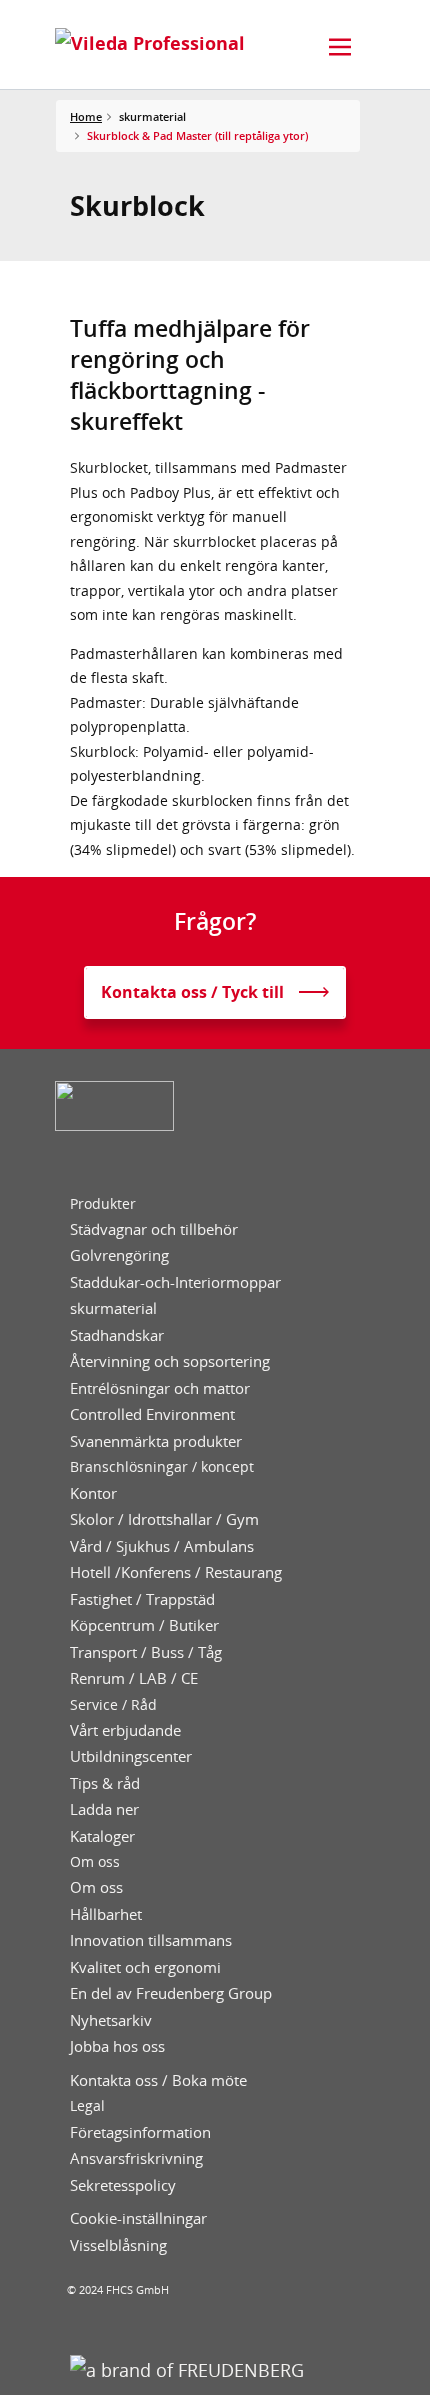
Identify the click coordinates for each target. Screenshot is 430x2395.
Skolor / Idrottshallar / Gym (164, 1519)
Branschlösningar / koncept (162, 1467)
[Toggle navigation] (340, 47)
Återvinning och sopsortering (170, 1361)
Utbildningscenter (131, 1756)
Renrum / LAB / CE (134, 1678)
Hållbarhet (106, 1914)
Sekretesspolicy (123, 2185)
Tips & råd (105, 1783)
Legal (87, 2106)
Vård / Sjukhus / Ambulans (162, 1546)
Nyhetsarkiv (111, 2020)
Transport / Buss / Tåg (146, 1652)
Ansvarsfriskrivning (136, 2158)
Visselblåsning (118, 2245)
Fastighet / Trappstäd (142, 1599)
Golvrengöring (119, 1255)
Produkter (103, 1204)
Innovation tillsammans (151, 1940)
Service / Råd (113, 1705)
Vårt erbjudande (125, 1730)
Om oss (95, 1862)
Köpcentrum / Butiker (144, 1625)
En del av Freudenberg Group (171, 1993)
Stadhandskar (117, 1335)
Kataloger (102, 1836)
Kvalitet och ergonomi (145, 1967)
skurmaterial (113, 1308)
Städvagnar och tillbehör (154, 1229)
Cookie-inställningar (138, 2218)
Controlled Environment (152, 1414)
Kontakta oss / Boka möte (158, 2080)
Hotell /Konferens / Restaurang (176, 1572)
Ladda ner (104, 1809)
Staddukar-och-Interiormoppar (175, 1282)
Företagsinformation (140, 2132)
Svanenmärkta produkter (156, 1441)
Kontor (93, 1493)
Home (86, 116)
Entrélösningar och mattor (160, 1388)
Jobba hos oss (117, 2046)
